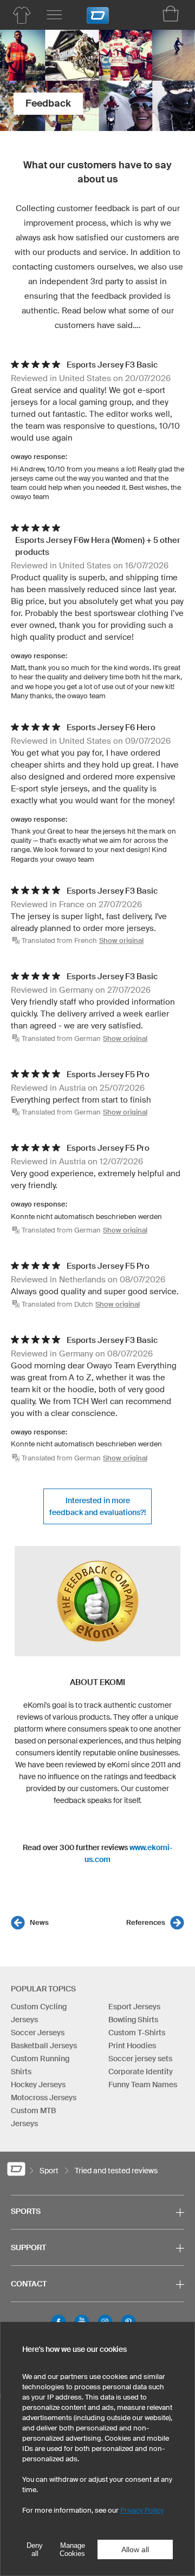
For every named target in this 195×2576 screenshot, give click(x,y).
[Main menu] (54, 15)
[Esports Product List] (22, 15)
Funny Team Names (143, 2085)
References (146, 1922)
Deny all (35, 2549)
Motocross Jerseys (44, 2097)
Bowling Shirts (133, 2020)
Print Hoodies (132, 2046)
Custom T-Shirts (137, 2033)
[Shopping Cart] (171, 14)
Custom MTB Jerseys (33, 2117)
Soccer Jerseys (38, 2033)
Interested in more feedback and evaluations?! (97, 1506)
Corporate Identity (141, 2072)
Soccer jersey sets (140, 2059)
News (39, 1922)
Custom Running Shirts (40, 2065)
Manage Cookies (72, 2549)
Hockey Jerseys (38, 2085)
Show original (121, 940)
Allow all (135, 2549)
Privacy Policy (142, 2510)
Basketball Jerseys (44, 2046)
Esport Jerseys (134, 2007)
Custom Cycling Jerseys (39, 2013)
